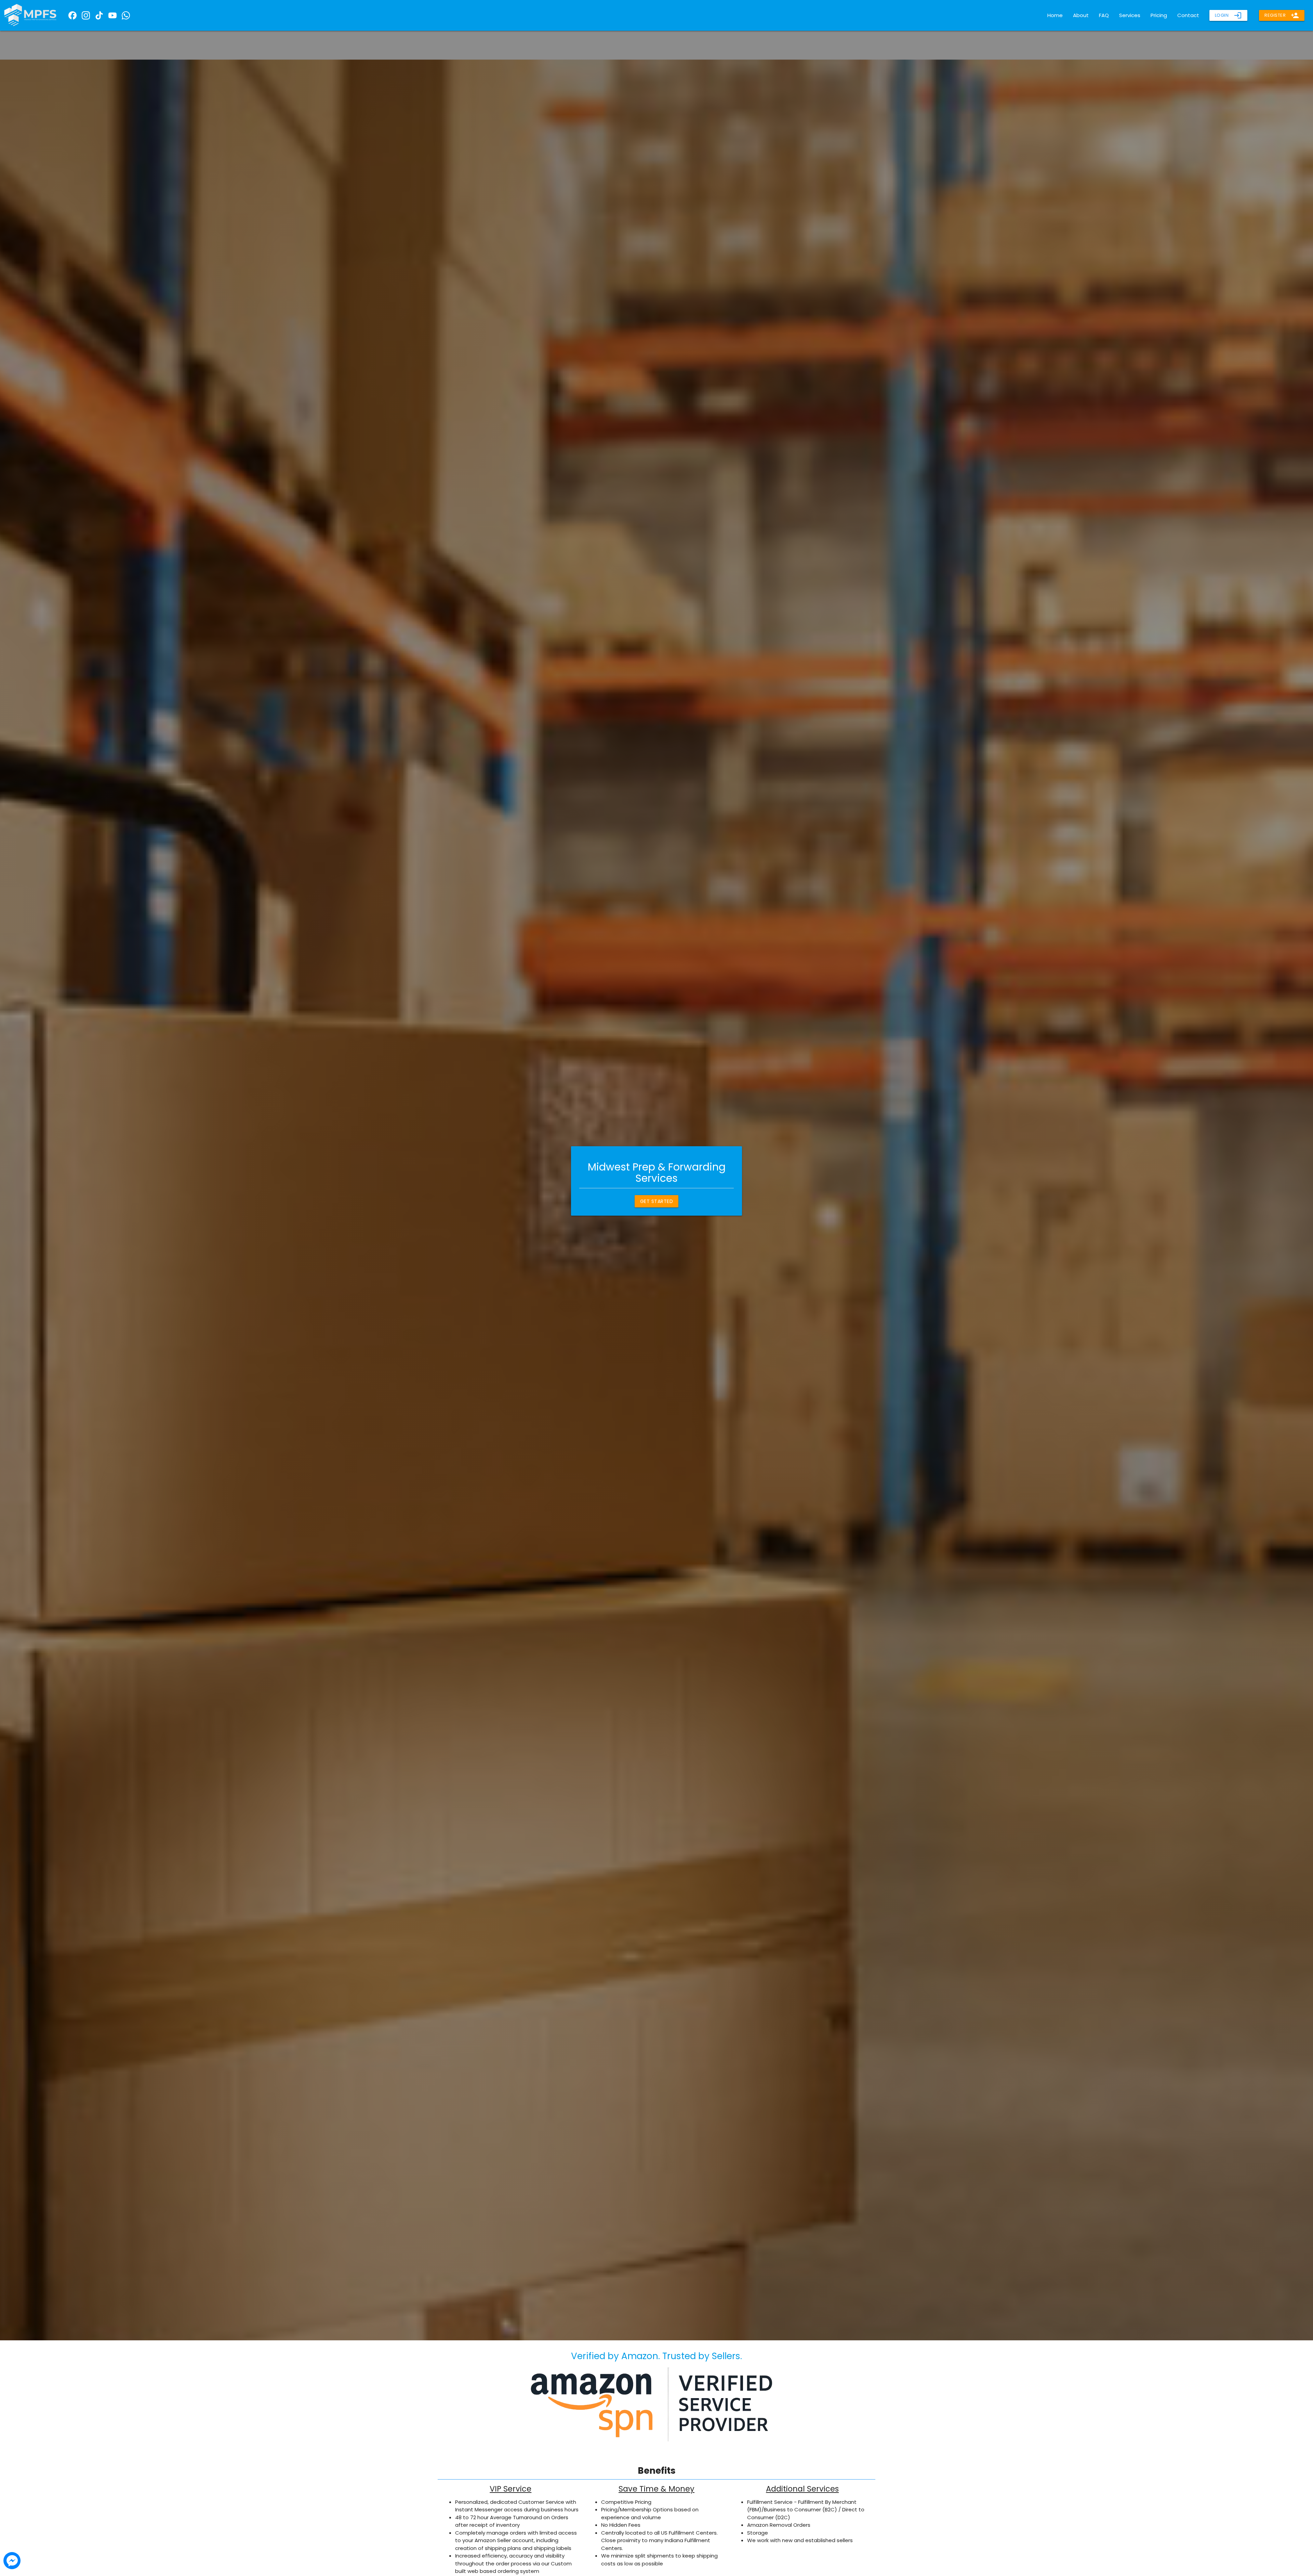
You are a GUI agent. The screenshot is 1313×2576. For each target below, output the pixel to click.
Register (1282, 15)
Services (1130, 15)
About (1081, 15)
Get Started (657, 1201)
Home (1055, 15)
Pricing (1159, 15)
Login (1229, 15)
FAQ (1104, 15)
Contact (1188, 15)
